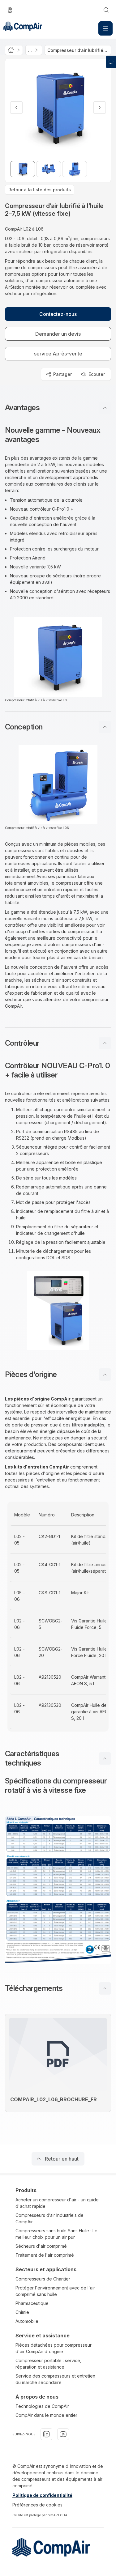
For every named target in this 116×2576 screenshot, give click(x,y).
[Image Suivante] (100, 108)
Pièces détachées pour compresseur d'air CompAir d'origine (54, 2348)
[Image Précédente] (16, 108)
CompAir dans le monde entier (46, 2415)
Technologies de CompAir (42, 2406)
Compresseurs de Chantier (43, 2279)
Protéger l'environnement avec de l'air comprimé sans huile (55, 2291)
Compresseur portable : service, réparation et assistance (48, 2364)
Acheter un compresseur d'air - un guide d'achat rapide (57, 2203)
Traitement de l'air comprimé (45, 2255)
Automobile (27, 2321)
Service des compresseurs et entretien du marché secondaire (55, 2379)
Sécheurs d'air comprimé (41, 2246)
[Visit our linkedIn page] (46, 2434)
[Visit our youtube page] (63, 2434)
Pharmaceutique (32, 2303)
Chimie (22, 2312)
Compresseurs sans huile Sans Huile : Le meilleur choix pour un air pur (56, 2234)
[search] (106, 10)
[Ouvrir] (105, 28)
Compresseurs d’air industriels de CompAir (49, 2218)
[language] (10, 10)
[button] (58, 408)
